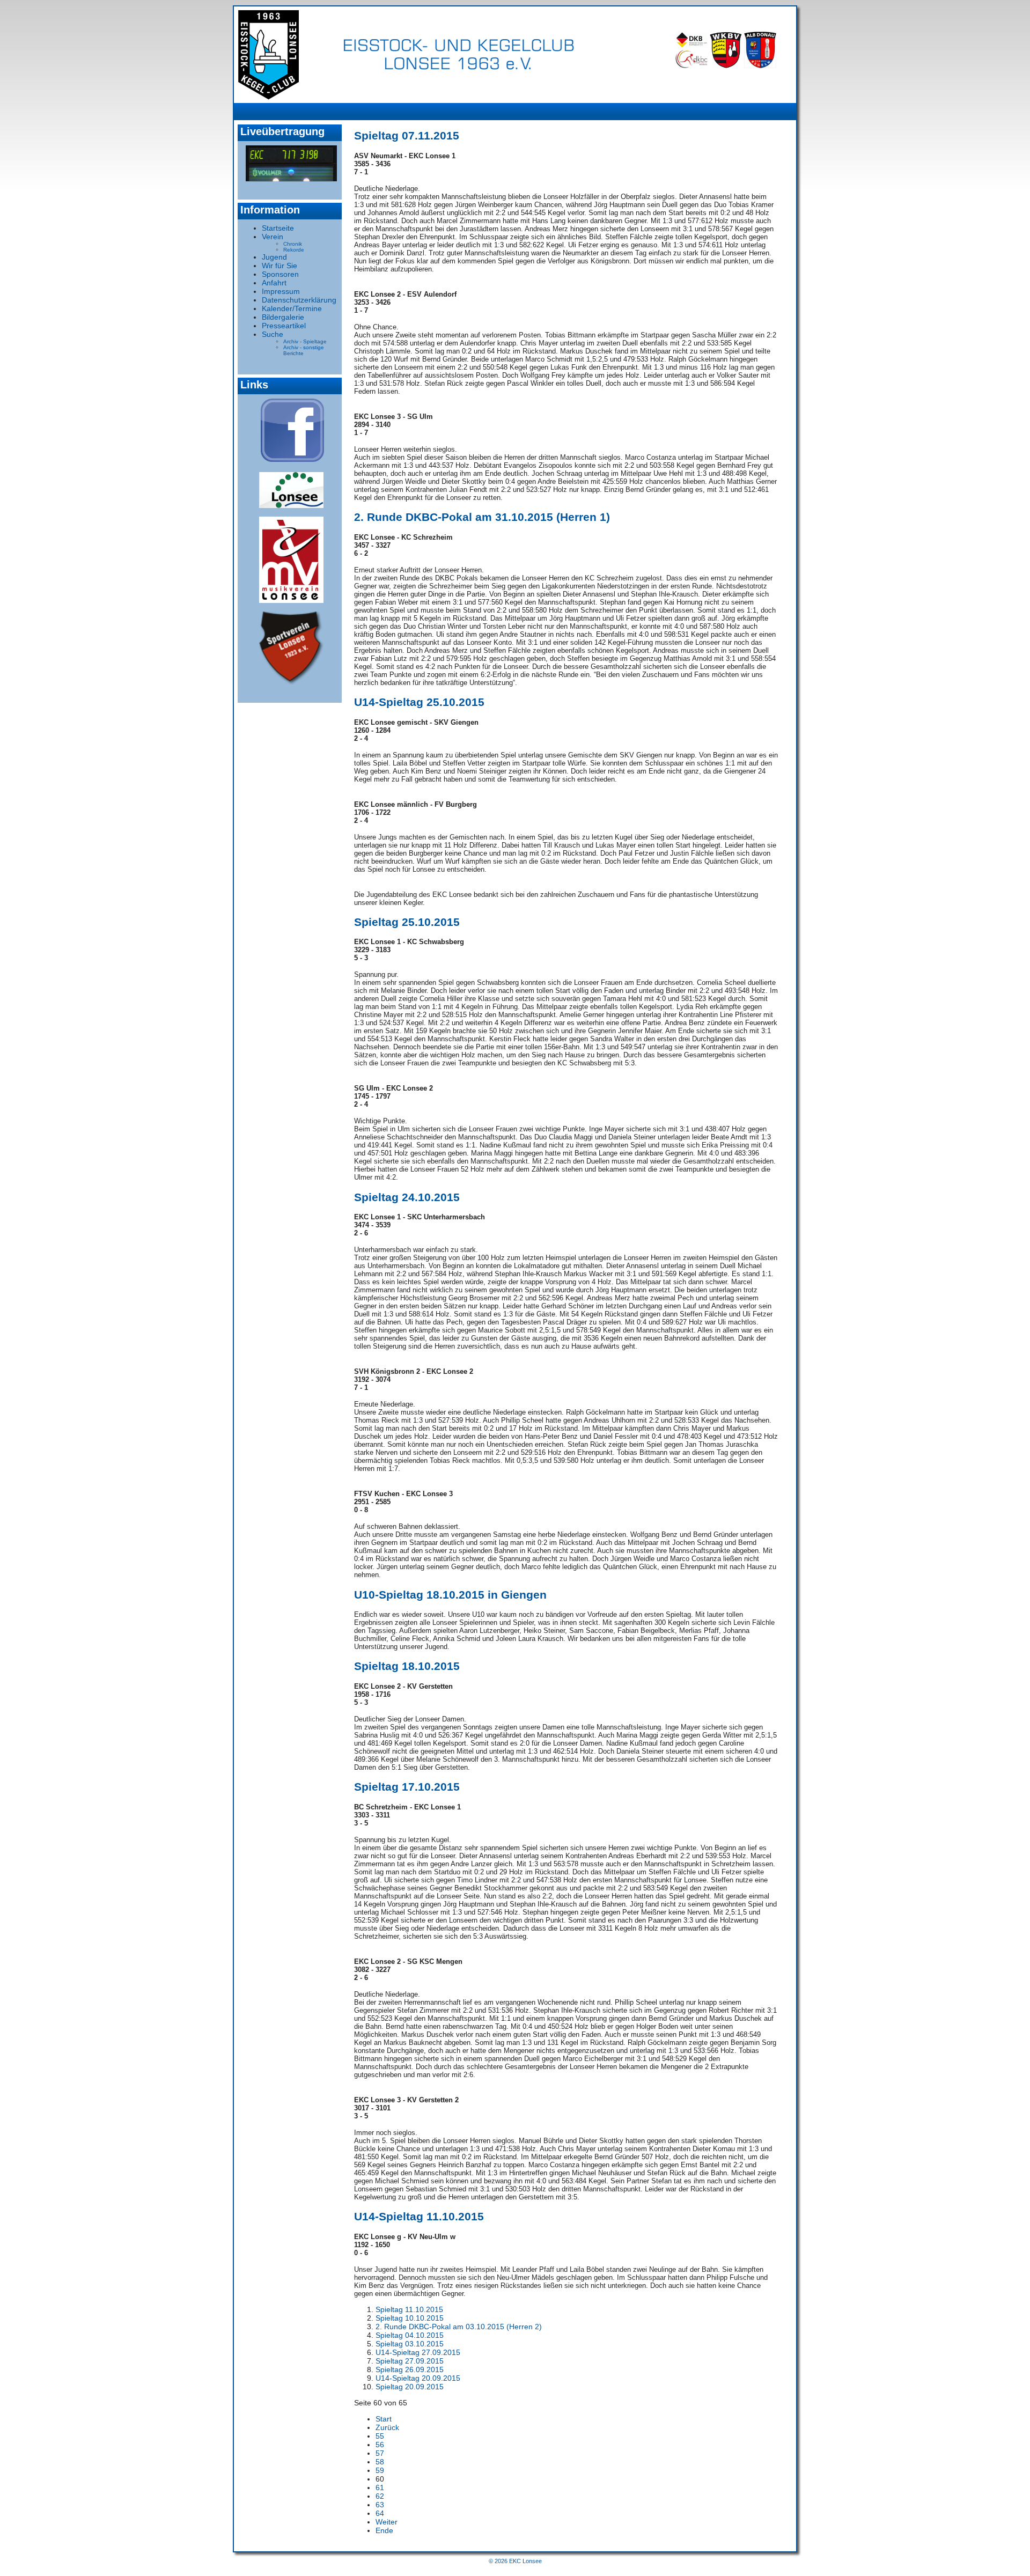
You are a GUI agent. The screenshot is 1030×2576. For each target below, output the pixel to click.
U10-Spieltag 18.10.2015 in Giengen (450, 1595)
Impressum (281, 291)
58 (380, 2462)
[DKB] (691, 46)
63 (380, 2505)
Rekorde (294, 250)
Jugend (274, 257)
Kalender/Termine (292, 308)
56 (380, 2445)
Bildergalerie (283, 317)
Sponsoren (280, 274)
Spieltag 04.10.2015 (410, 2335)
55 (380, 2436)
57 (380, 2453)
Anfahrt (274, 283)
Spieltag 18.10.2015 (407, 1666)
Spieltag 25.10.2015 (407, 922)
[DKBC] (691, 65)
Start (384, 2419)
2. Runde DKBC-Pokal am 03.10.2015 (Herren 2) (459, 2327)
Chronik (293, 244)
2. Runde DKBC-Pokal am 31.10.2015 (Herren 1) (482, 517)
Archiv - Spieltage (305, 341)
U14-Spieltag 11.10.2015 (419, 2216)
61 (380, 2487)
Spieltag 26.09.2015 (410, 2369)
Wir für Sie (279, 266)
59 (380, 2470)
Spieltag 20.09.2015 (410, 2387)
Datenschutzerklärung (299, 300)
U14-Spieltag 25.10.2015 (419, 702)
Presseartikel (284, 326)
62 (380, 2496)
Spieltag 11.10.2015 (409, 2309)
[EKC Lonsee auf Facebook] (292, 459)
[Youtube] (291, 163)
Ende (384, 2530)
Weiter (387, 2522)
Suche (273, 334)
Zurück (387, 2427)
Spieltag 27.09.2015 (410, 2361)
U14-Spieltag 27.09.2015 (418, 2352)
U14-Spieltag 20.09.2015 (418, 2378)
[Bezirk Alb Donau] (760, 65)
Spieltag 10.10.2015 (410, 2318)
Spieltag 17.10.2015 (407, 1787)
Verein (273, 237)
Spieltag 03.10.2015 (410, 2344)
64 (380, 2513)
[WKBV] (726, 65)
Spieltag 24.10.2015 (407, 1197)
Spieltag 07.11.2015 (407, 135)
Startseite (278, 228)
